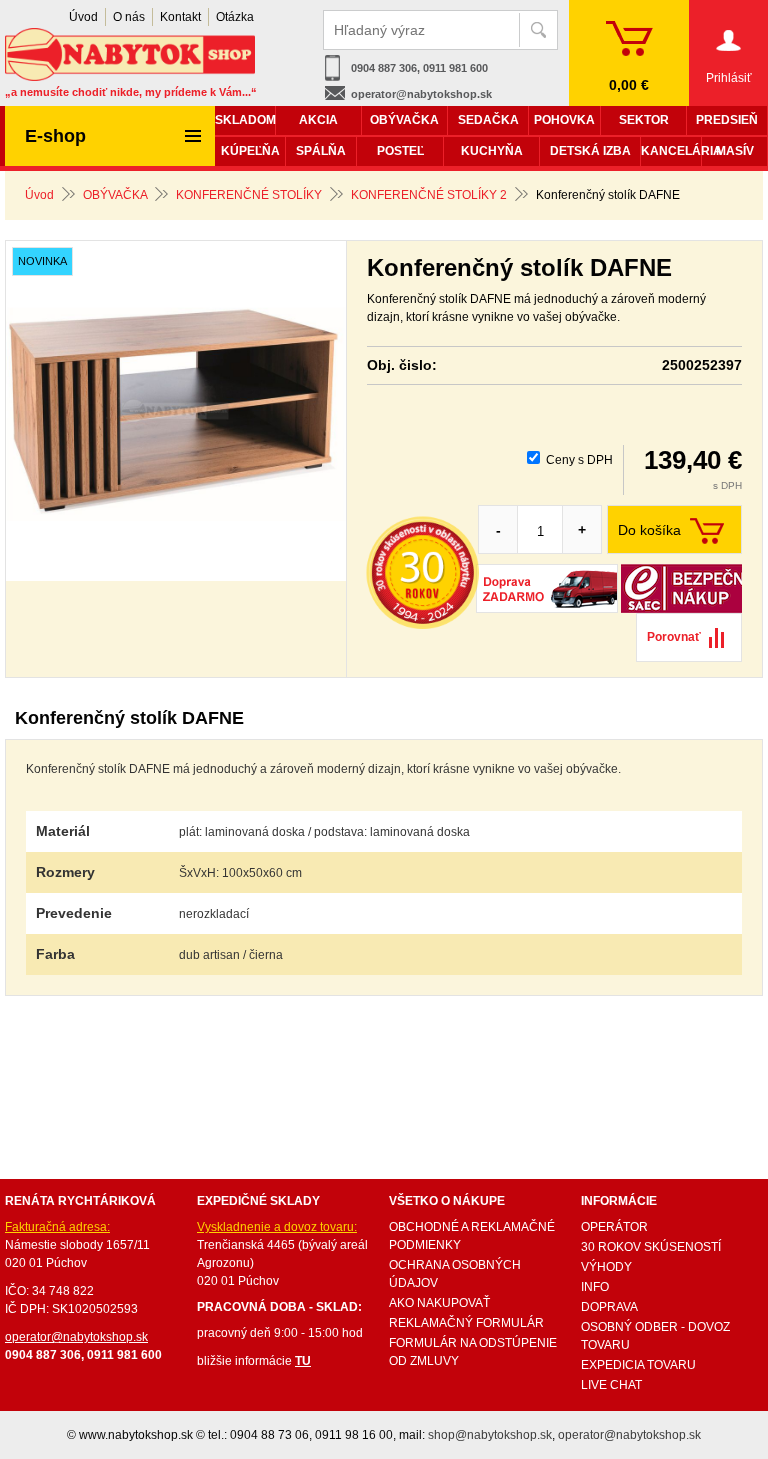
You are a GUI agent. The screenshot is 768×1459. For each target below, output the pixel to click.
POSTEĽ (400, 151)
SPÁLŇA (321, 151)
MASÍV (735, 151)
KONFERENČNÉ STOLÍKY (249, 195)
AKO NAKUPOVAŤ (439, 1303)
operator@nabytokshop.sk (421, 94)
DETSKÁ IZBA (590, 151)
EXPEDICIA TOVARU (638, 1365)
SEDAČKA (488, 120)
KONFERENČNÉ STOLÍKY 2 (429, 195)
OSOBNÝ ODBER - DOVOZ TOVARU (655, 1336)
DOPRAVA (609, 1307)
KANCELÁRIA (671, 151)
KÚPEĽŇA (250, 151)
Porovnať (674, 637)
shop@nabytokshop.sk (490, 1435)
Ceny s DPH (579, 460)
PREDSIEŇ (727, 120)
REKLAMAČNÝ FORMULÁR (466, 1323)
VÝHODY (606, 1267)
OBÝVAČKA (115, 195)
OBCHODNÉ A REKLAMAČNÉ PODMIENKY (472, 1236)
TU (303, 1361)
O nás (129, 17)
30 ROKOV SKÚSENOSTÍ (651, 1247)
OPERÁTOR (614, 1227)
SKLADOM (245, 120)
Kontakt (180, 17)
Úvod (39, 195)
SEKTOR (644, 120)
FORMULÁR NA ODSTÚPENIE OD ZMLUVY (473, 1352)
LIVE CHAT (611, 1385)
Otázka (235, 17)
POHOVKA (564, 120)
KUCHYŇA (492, 151)
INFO (595, 1287)
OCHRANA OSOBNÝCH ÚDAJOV (455, 1274)
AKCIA (318, 120)
